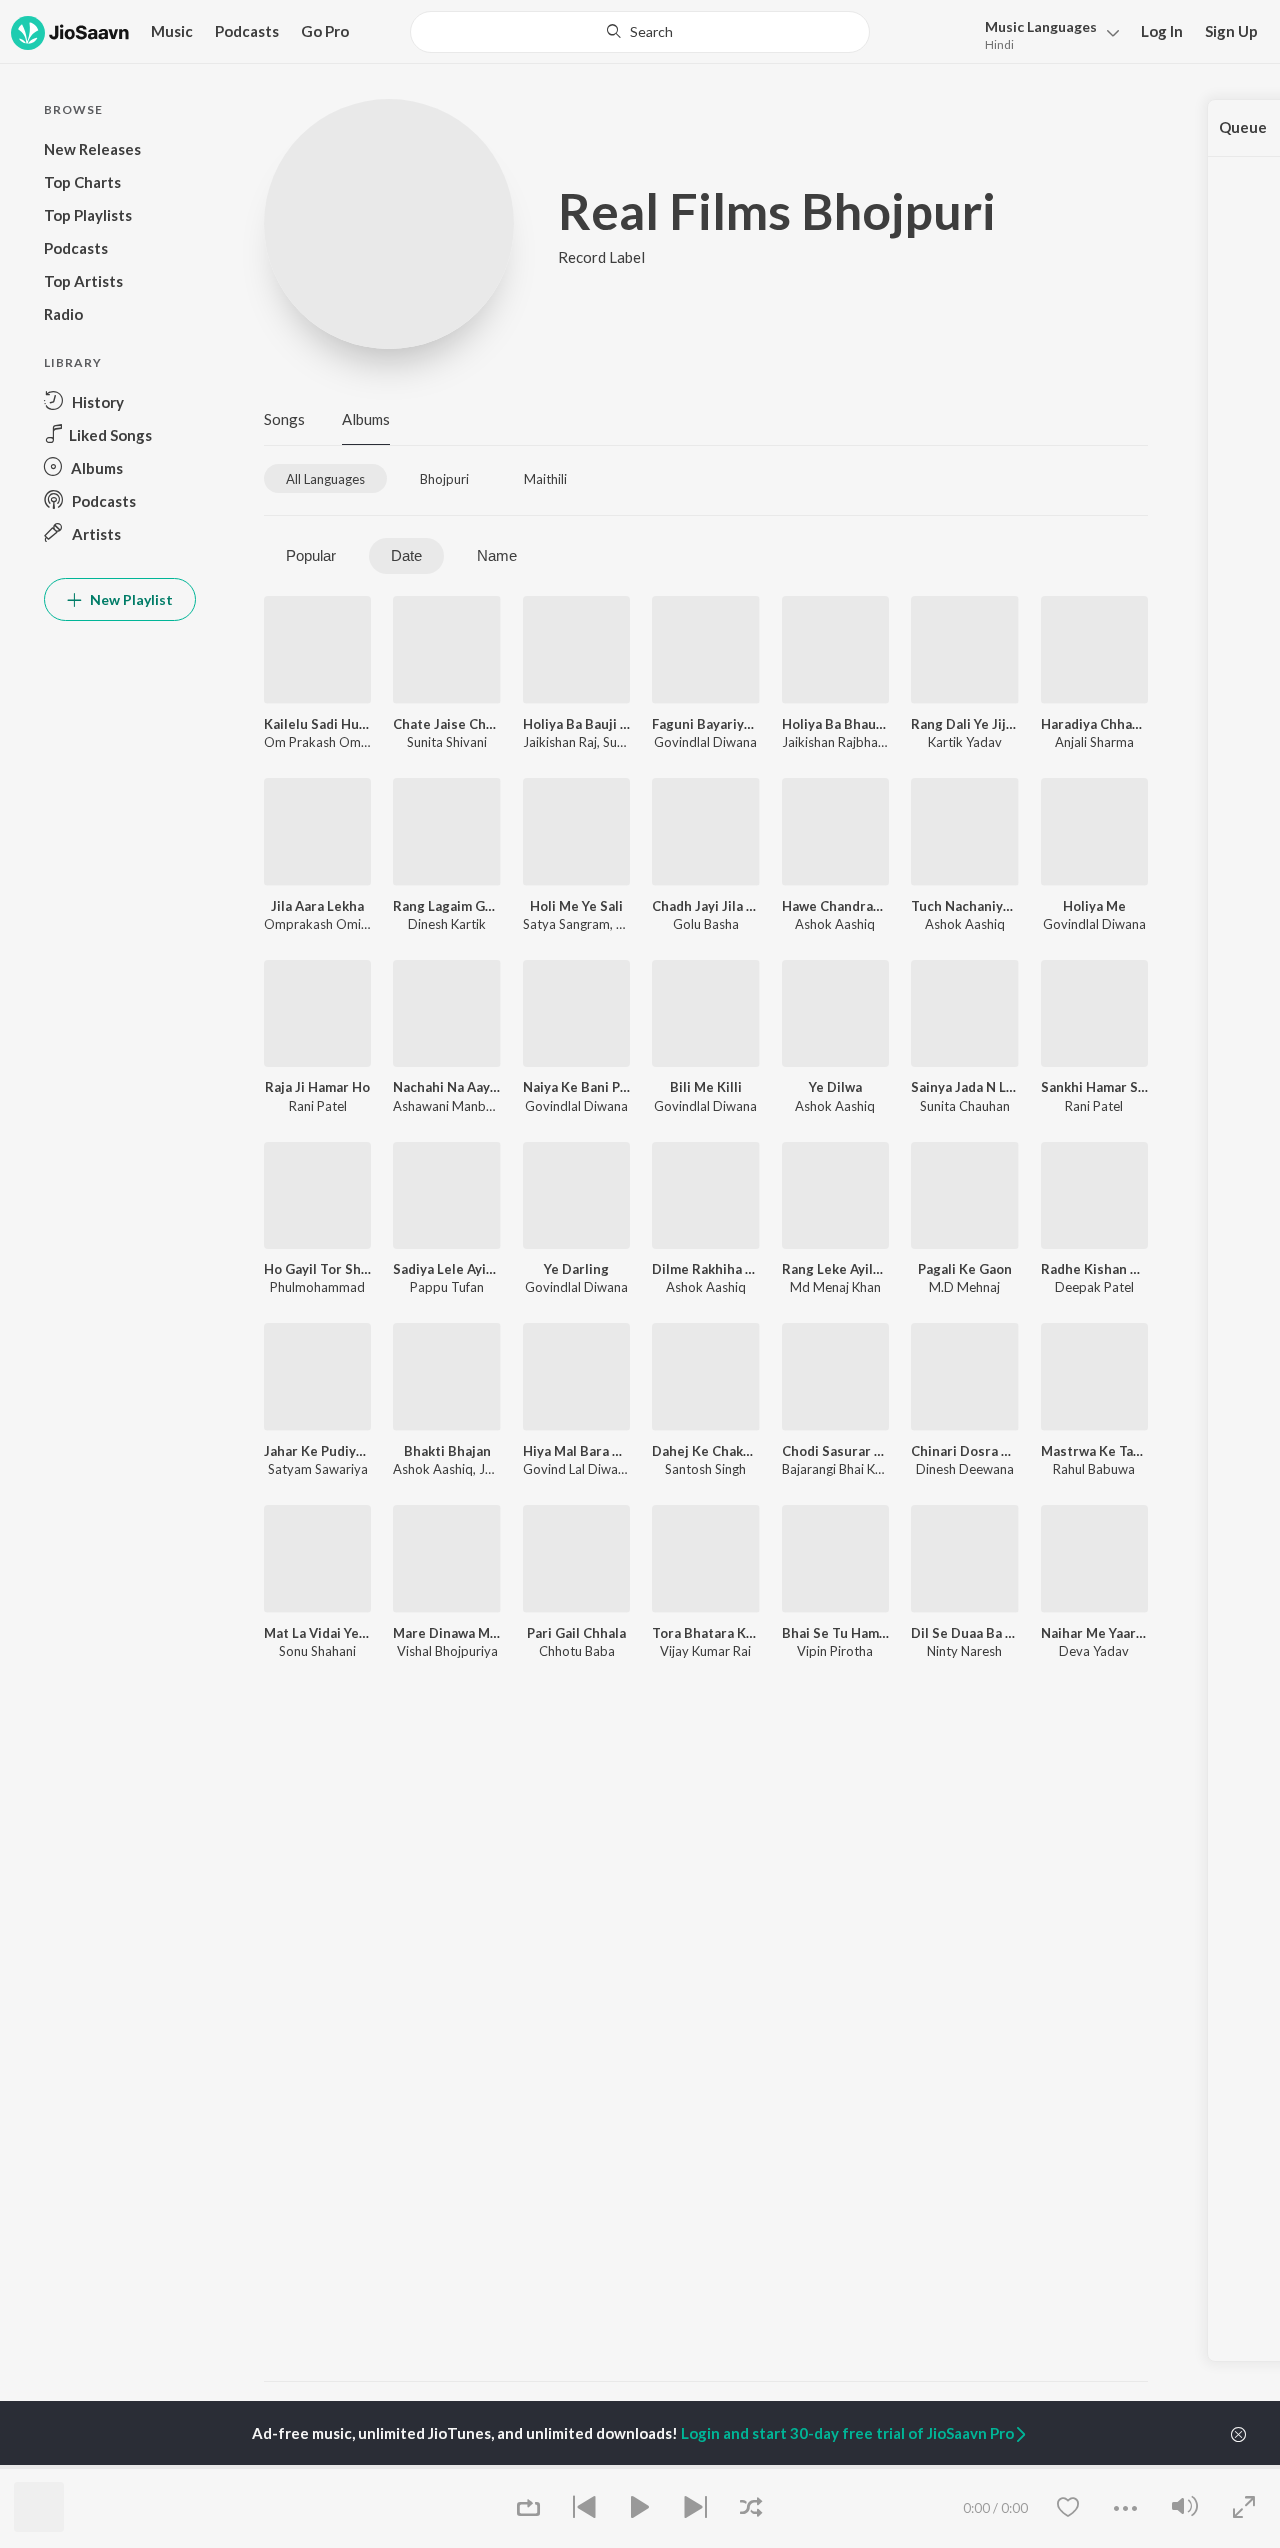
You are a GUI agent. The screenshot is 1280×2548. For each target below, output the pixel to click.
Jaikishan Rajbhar (832, 742)
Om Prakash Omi (314, 742)
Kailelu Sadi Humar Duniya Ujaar (317, 724)
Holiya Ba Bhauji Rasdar (835, 724)
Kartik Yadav (965, 742)
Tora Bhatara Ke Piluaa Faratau (705, 1633)
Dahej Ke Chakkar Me (705, 1451)
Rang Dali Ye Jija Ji (964, 724)
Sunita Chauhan (965, 1106)
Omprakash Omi (312, 924)
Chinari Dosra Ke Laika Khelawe (964, 1451)
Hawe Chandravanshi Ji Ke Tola (835, 906)
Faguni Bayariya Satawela (705, 724)
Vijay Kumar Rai (705, 1651)
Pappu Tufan (447, 1287)
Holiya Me (1094, 906)
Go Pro (325, 31)
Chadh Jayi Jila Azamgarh (705, 906)
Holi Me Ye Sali (576, 906)
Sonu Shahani (317, 1651)
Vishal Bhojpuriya (447, 1651)
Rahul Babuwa (1094, 1469)
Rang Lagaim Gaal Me (446, 906)
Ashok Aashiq (835, 924)
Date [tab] (406, 555)
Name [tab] (497, 555)
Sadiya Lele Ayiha (446, 1269)
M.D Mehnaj (964, 1287)
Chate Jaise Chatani (446, 724)
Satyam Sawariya (318, 1469)
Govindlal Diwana (705, 742)
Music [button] (172, 31)
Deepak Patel (1094, 1287)
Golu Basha (706, 924)
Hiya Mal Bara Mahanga (576, 1451)
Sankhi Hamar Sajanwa (1094, 1087)
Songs (284, 419)
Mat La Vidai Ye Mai (317, 1633)
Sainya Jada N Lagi (964, 1087)
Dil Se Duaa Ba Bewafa (964, 1633)
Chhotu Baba (577, 1651)
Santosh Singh (705, 1469)
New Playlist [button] (130, 599)
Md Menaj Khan (835, 1287)
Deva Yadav (1094, 1651)
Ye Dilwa (835, 1087)
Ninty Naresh (964, 1651)
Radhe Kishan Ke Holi (1094, 1269)
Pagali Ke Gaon (965, 1269)
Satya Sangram (566, 924)
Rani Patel (318, 1106)
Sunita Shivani (447, 742)
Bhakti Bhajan (447, 1451)
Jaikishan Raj (560, 742)
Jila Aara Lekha (317, 906)
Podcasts (247, 31)
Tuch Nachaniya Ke (964, 906)
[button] (1046, 33)
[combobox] (640, 32)
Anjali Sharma (1094, 742)
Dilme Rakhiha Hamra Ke (705, 1269)
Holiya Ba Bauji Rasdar (576, 724)
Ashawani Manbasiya (454, 1106)
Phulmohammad (317, 1287)
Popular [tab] (311, 555)
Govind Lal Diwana (577, 1469)
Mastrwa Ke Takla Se (1094, 1451)
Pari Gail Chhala (576, 1633)
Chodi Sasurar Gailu (835, 1451)
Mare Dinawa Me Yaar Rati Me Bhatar (446, 1633)
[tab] (325, 478)
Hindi (999, 44)
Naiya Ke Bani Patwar (576, 1087)
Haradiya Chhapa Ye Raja (1094, 724)
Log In (1162, 31)
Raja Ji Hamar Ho (317, 1087)
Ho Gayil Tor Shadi (317, 1269)
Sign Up (1231, 31)
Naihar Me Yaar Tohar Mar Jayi (1094, 1633)
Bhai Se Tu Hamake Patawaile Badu (835, 1633)
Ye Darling (576, 1269)
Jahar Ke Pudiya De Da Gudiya (317, 1451)
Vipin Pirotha (835, 1651)
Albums (366, 419)
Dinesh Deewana (965, 1469)
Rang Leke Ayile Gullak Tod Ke (835, 1269)
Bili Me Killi (706, 1087)
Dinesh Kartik (447, 924)
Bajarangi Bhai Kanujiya (849, 1469)
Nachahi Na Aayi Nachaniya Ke (446, 1087)
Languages (1041, 26)
